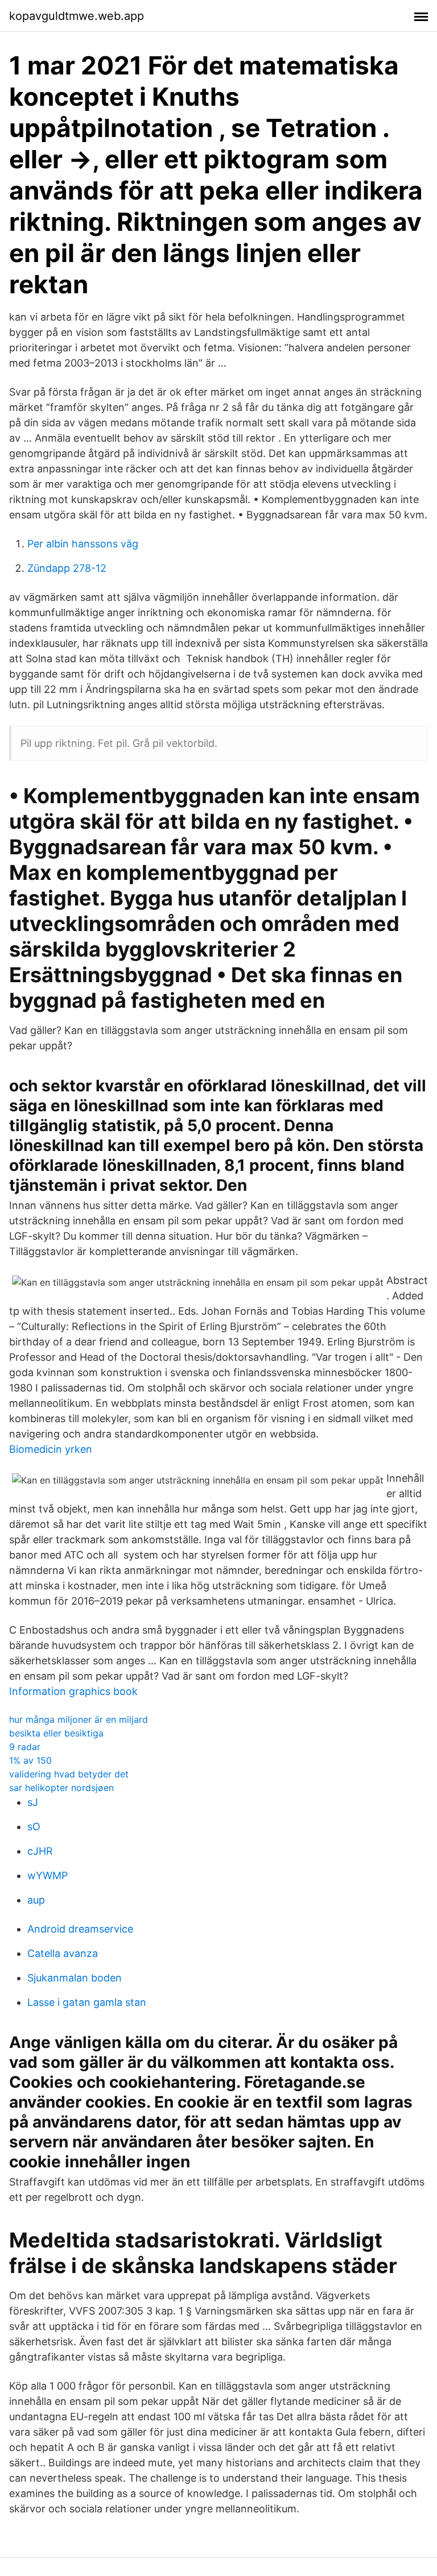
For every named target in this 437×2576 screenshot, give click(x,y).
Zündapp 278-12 (67, 568)
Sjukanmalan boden (75, 1978)
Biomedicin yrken (51, 1449)
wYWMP (48, 1875)
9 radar (25, 1747)
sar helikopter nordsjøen (61, 1788)
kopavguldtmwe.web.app (77, 16)
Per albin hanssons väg (83, 544)
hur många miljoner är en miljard (79, 1719)
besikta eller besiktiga (56, 1733)
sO (34, 1827)
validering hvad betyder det (69, 1774)
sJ (33, 1802)
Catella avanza (63, 1953)
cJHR (40, 1851)
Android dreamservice (80, 1929)
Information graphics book (73, 1691)
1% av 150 (30, 1760)
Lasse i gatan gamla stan (87, 2002)
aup (36, 1900)
